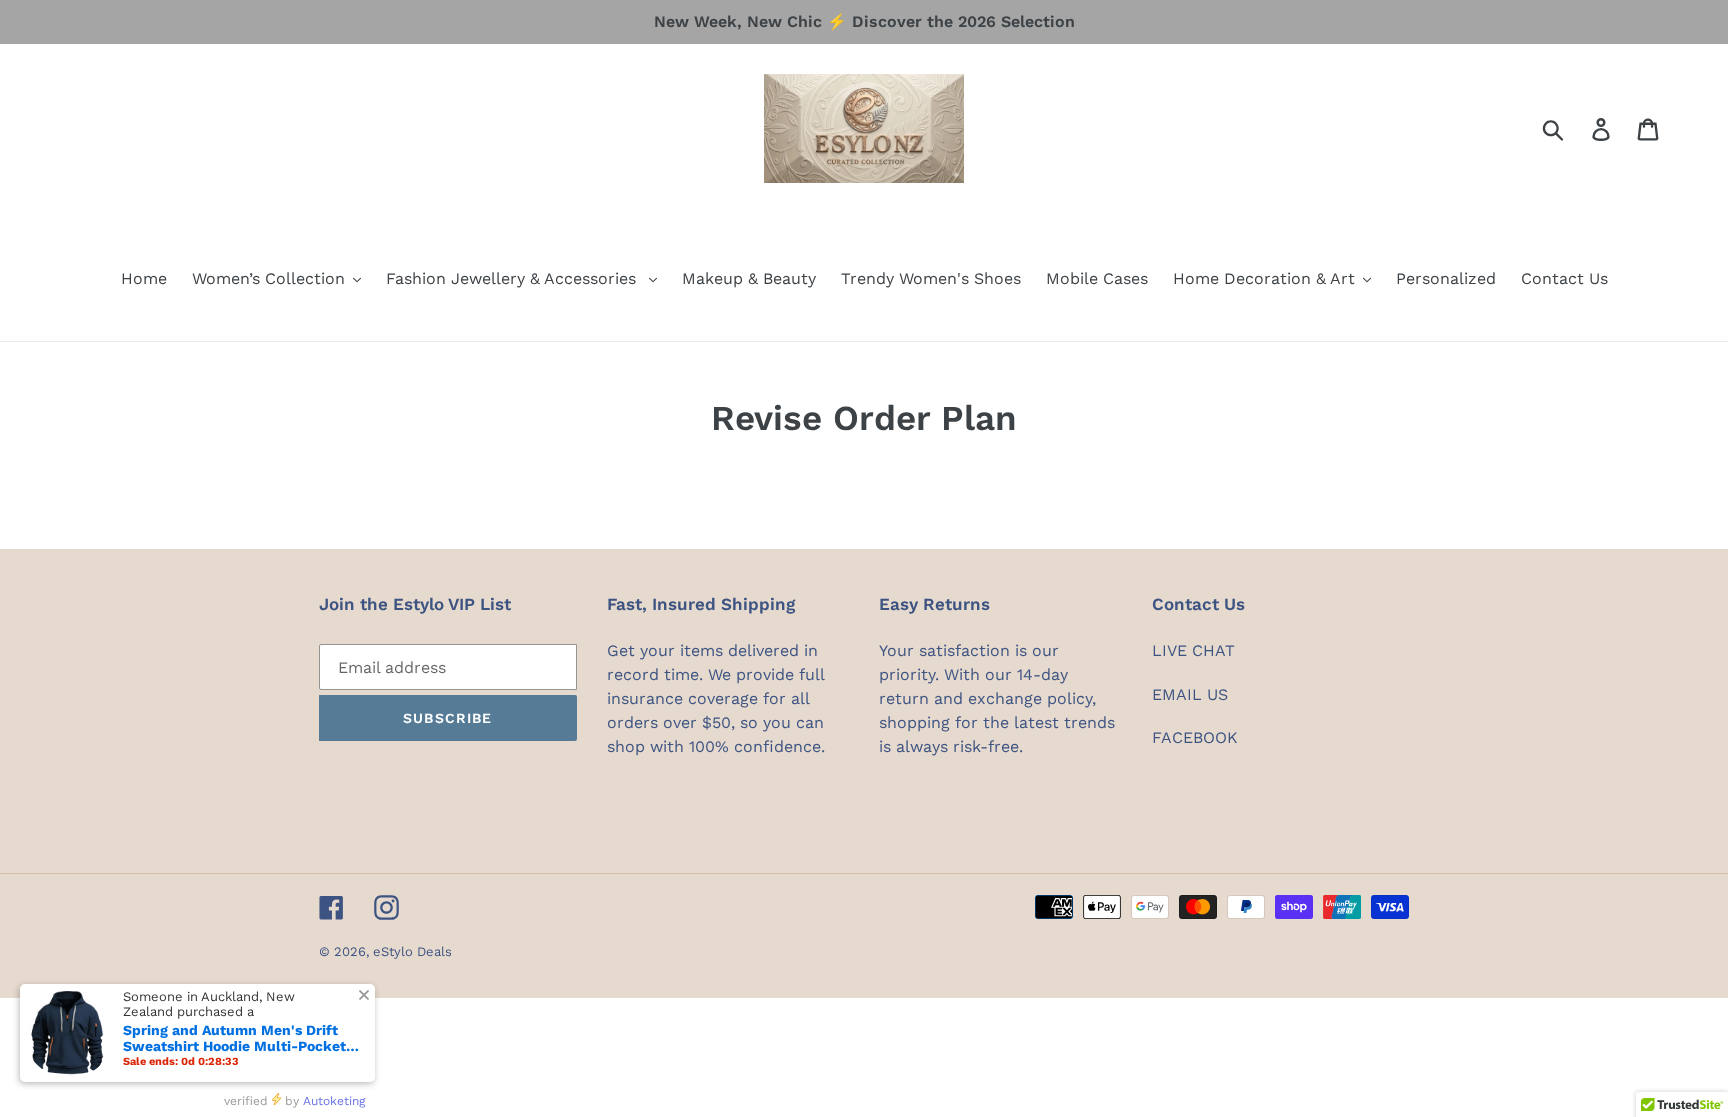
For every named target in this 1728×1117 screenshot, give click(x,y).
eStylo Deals (412, 951)
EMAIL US (1190, 694)
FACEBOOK (1195, 737)
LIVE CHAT (1193, 650)
